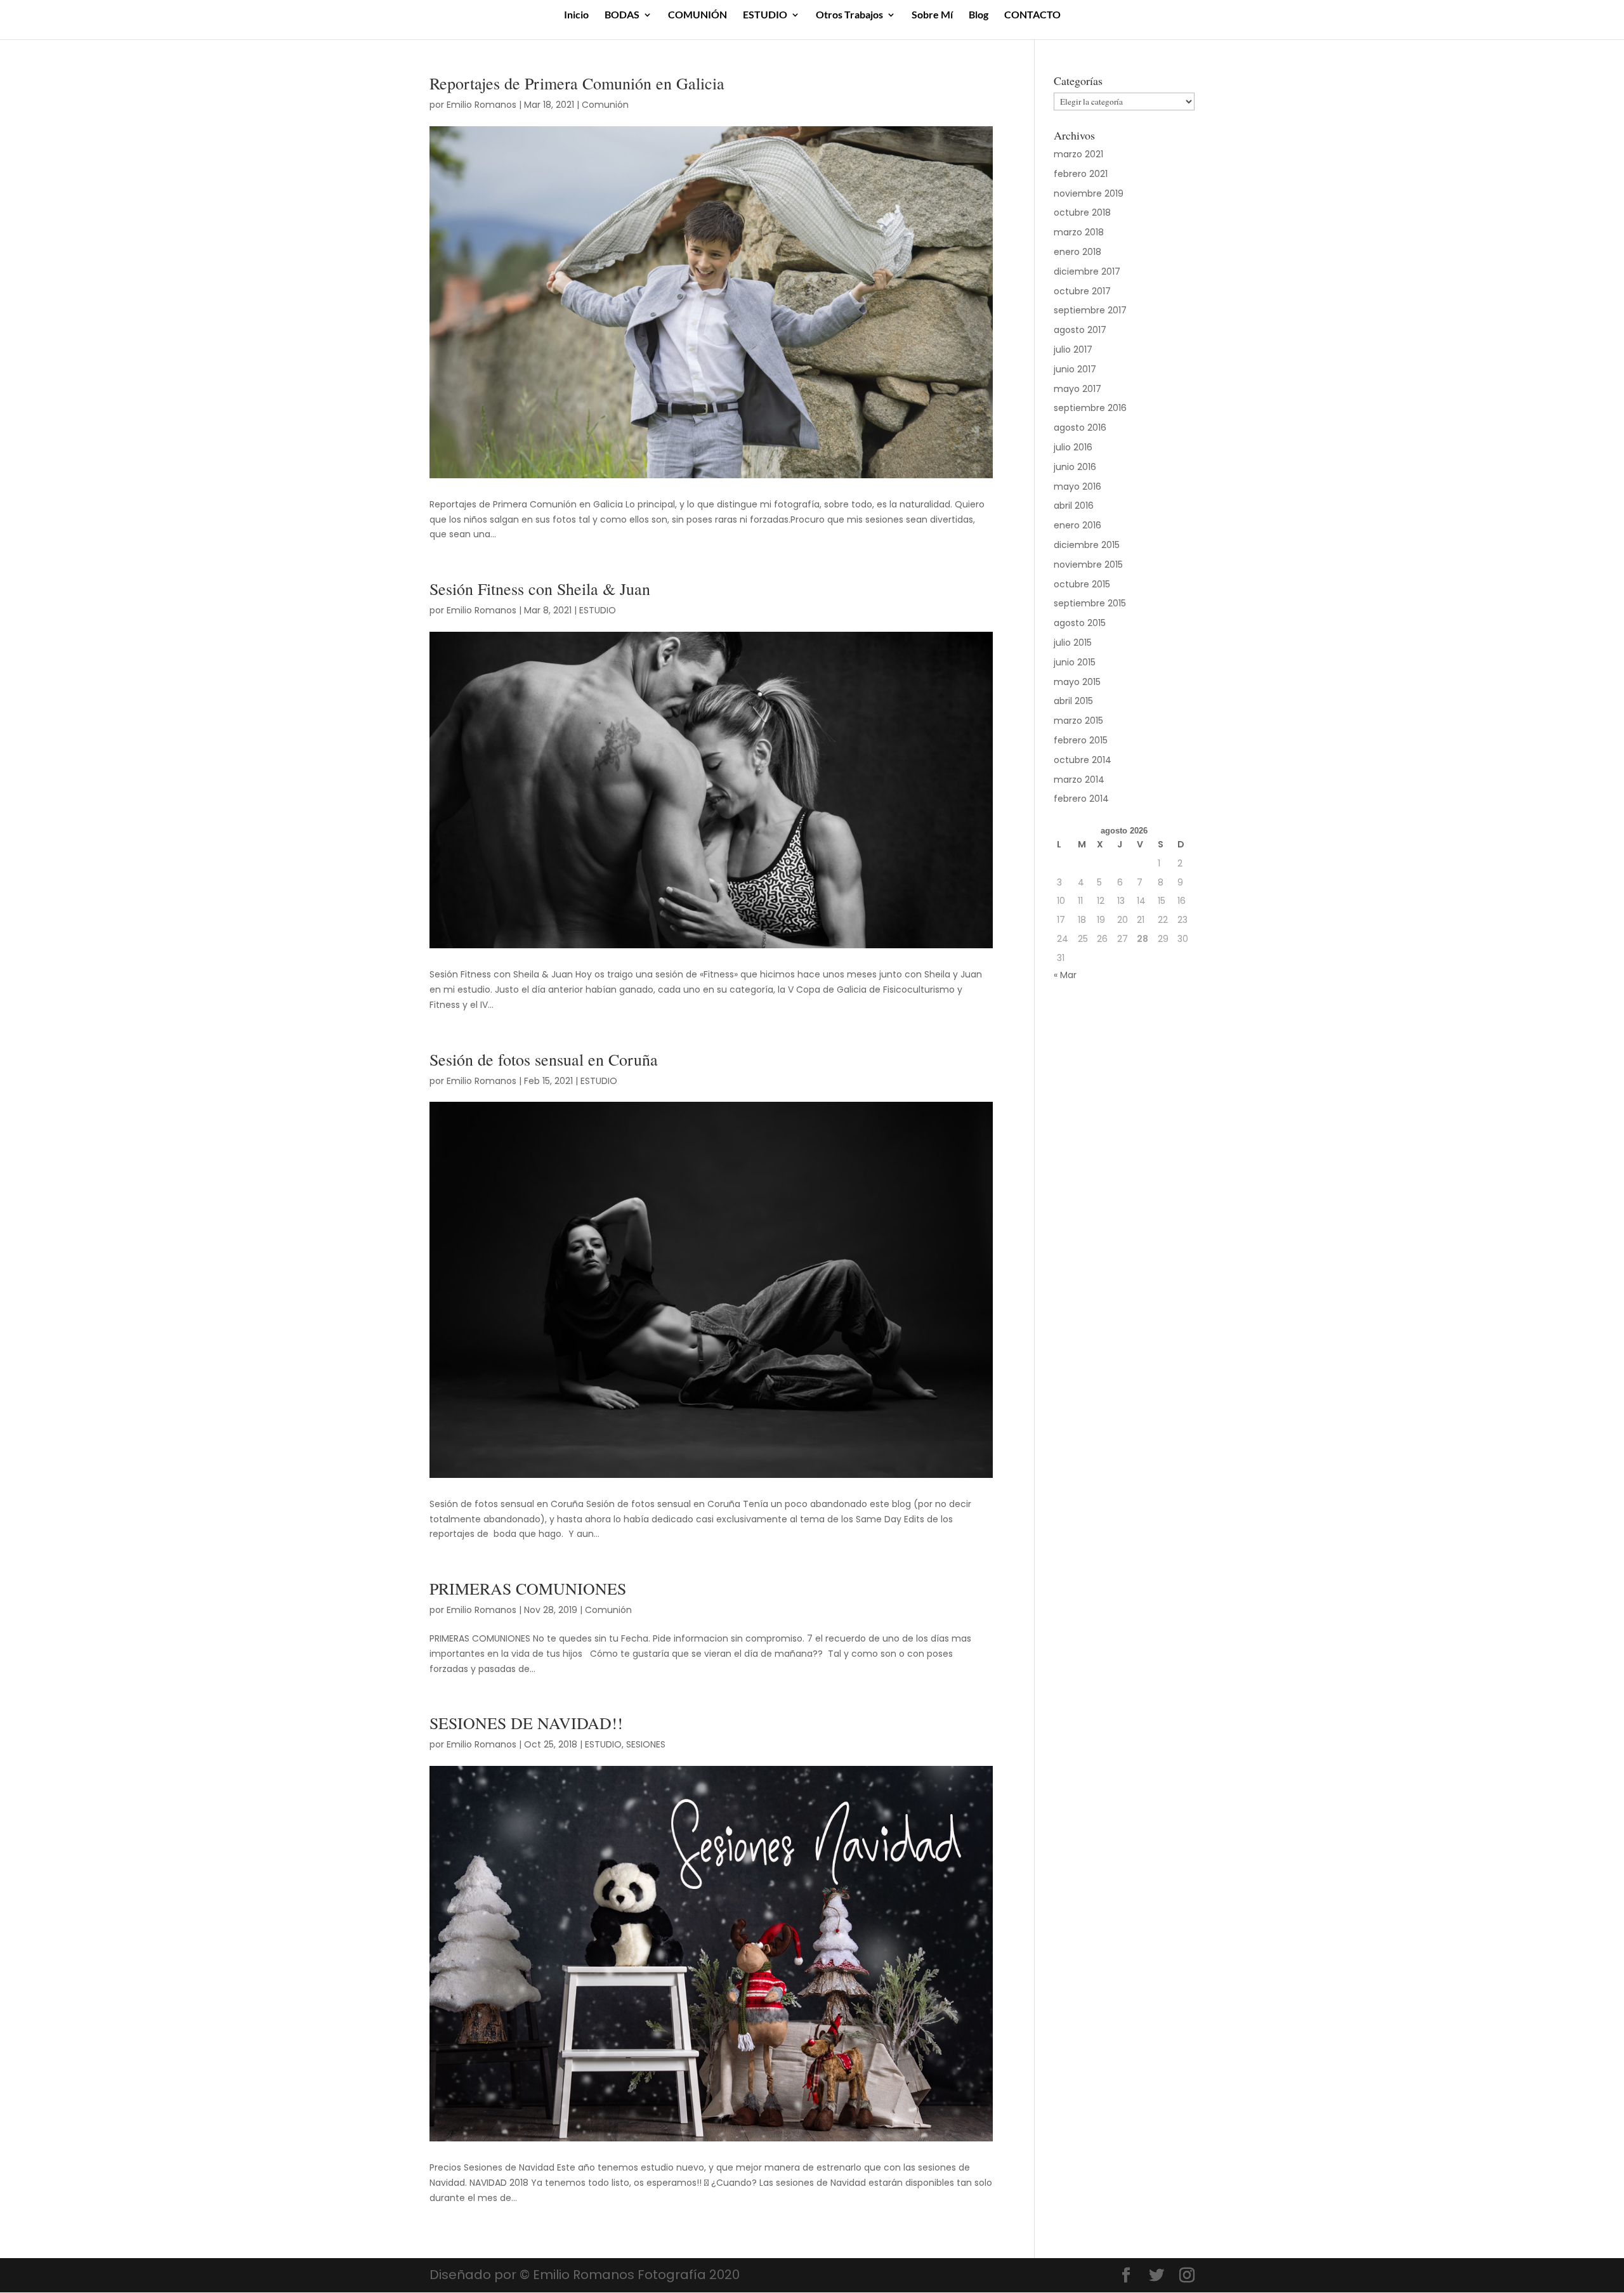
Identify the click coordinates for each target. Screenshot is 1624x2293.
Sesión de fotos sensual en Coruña (544, 1059)
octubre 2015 (1082, 584)
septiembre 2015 (1090, 603)
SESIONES (646, 1744)
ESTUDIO (765, 15)
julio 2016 (1073, 447)
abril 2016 (1074, 506)
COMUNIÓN (697, 15)
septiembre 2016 (1090, 408)
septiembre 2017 (1090, 310)
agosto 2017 (1080, 330)
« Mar (1065, 975)
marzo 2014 (1079, 780)
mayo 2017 (1077, 389)
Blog (979, 15)
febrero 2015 (1081, 740)
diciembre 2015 (1087, 545)
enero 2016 (1077, 525)
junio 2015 (1075, 662)
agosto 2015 (1080, 623)
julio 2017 (1073, 350)
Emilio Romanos (481, 105)
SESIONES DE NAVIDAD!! (526, 1723)
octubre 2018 (1082, 212)
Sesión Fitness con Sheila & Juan (540, 589)
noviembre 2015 (1088, 565)
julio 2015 (1073, 643)
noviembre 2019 (1089, 193)
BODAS (622, 15)
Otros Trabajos (849, 15)
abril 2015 (1073, 701)
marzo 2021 (1078, 154)
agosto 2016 (1080, 428)
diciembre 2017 (1087, 271)
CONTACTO (1032, 15)
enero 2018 (1077, 252)
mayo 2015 (1077, 682)
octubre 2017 (1082, 291)
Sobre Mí (932, 15)
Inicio (576, 15)
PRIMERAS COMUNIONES (528, 1588)
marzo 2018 (1079, 232)
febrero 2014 (1081, 799)
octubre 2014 (1083, 760)
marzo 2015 (1078, 721)
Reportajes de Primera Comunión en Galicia (577, 83)
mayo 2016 (1077, 487)
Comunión (605, 105)
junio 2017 (1075, 369)
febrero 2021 (1081, 174)
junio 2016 (1075, 467)
